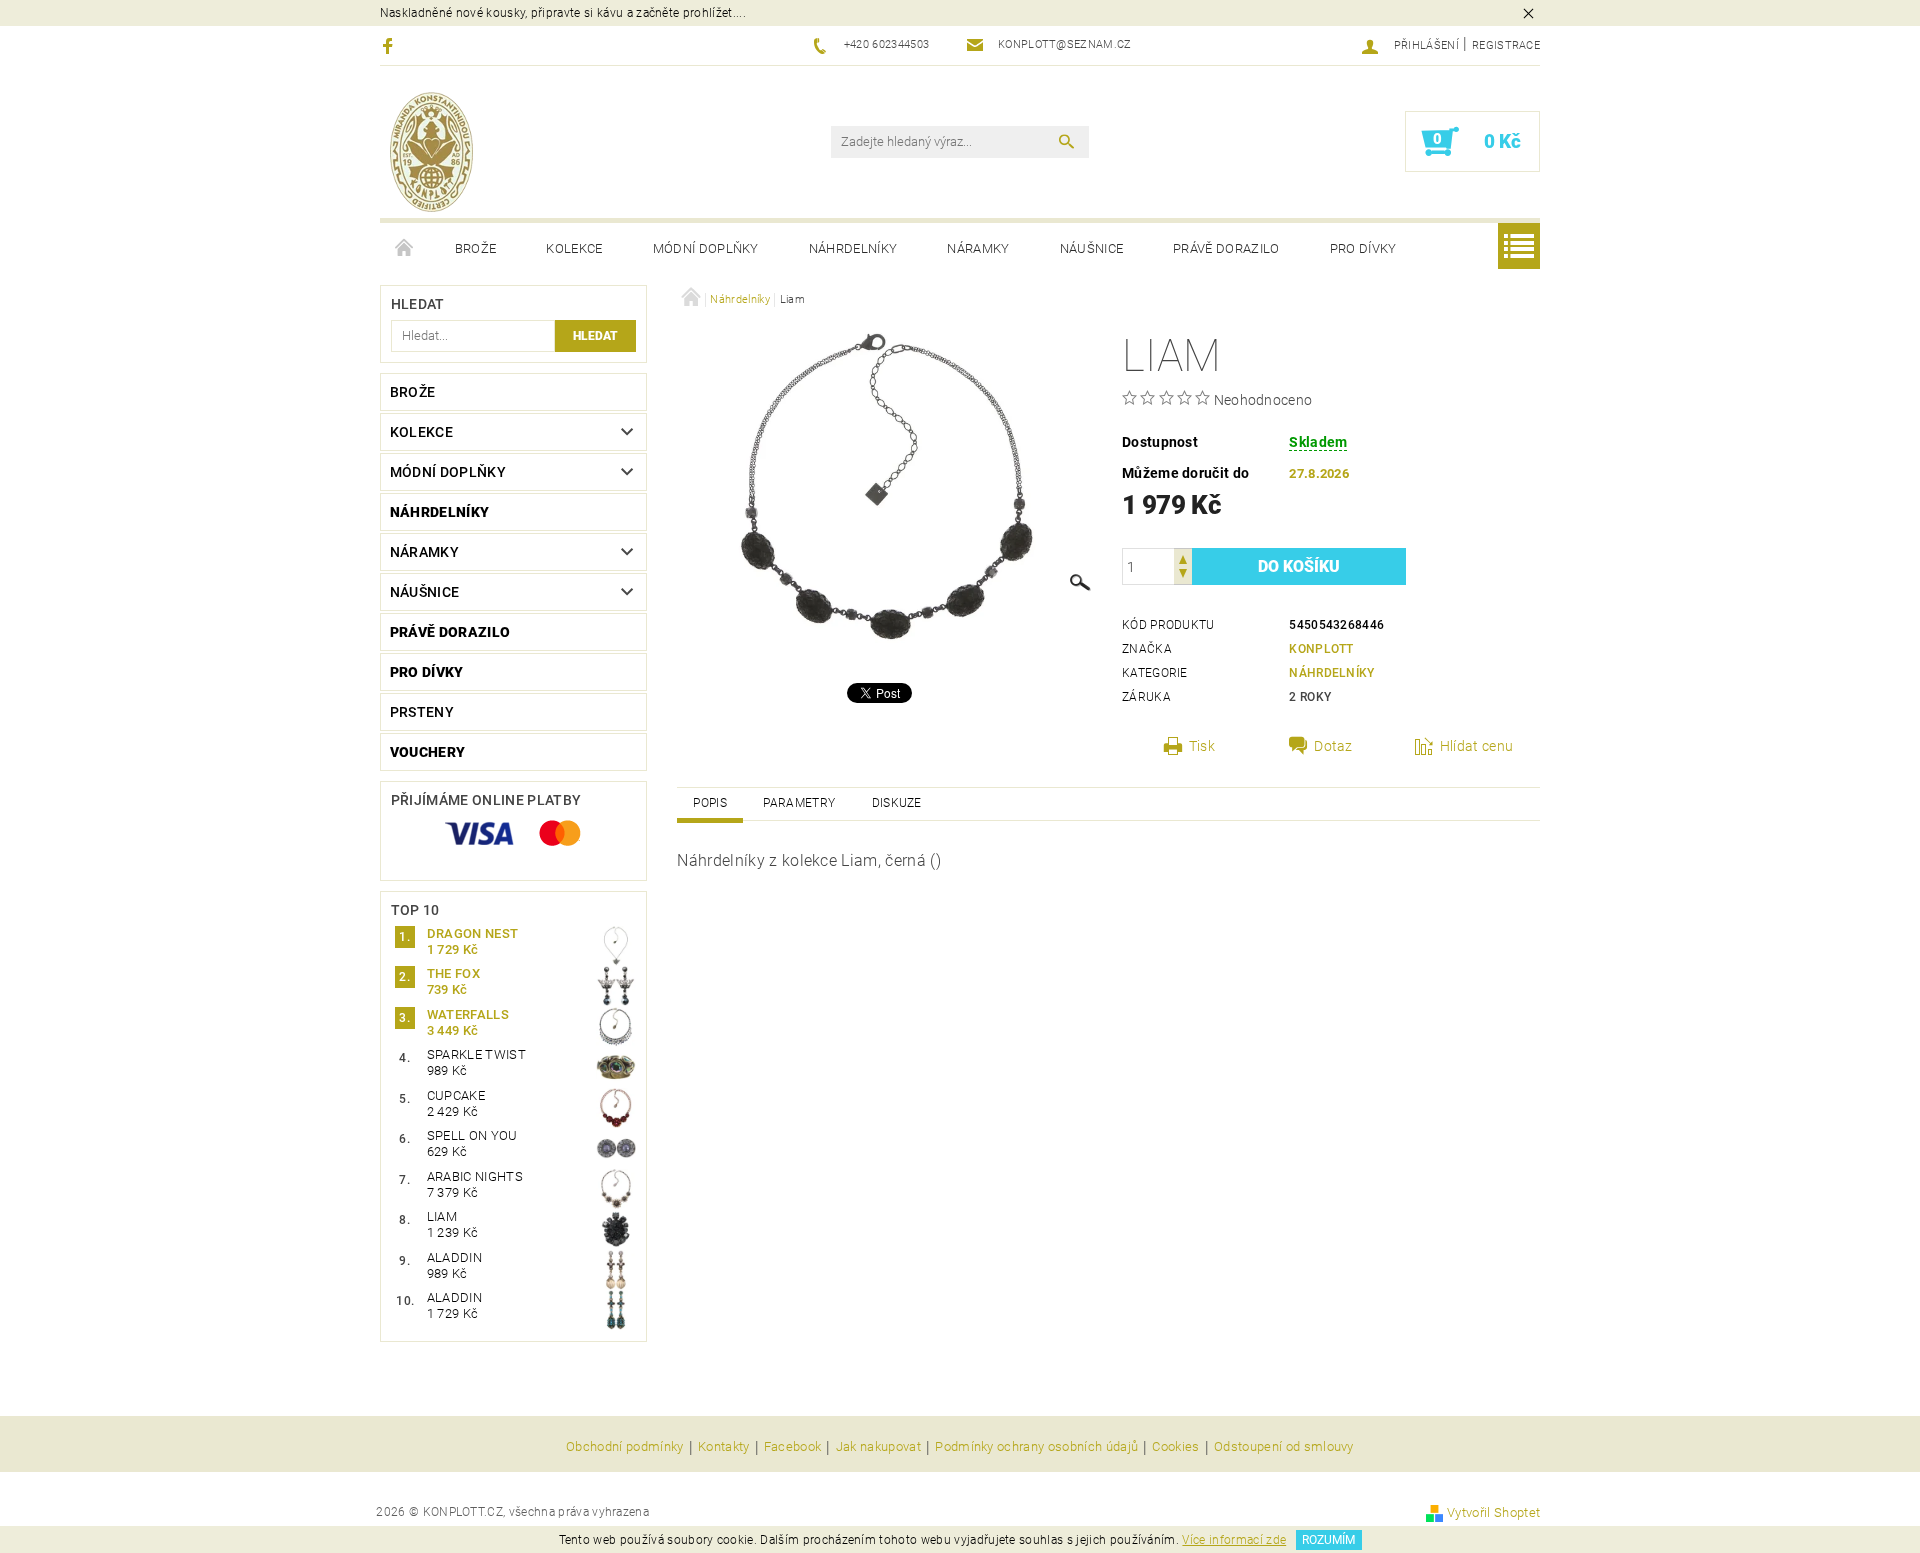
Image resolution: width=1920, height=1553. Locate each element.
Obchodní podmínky (624, 1447)
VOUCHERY (428, 752)
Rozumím (1328, 1540)
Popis (710, 803)
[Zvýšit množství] (1183, 557)
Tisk (1202, 746)
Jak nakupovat (878, 1447)
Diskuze (897, 803)
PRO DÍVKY (1363, 248)
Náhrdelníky (853, 248)
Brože (476, 248)
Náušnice (1092, 248)
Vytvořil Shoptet (1493, 1512)
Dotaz (1333, 746)
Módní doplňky (706, 248)
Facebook (793, 1447)
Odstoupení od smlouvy (1284, 1447)
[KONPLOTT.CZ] (431, 152)
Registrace (1506, 45)
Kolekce (574, 248)
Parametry (799, 803)
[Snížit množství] (1183, 575)
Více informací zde (1234, 1540)
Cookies (1175, 1447)
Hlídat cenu (1477, 746)
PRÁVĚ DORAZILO (1226, 248)
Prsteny (422, 712)
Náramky (978, 248)
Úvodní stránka (405, 249)
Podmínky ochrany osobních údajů (1036, 1447)
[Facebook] (390, 45)
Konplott (1321, 649)
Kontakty (724, 1447)
